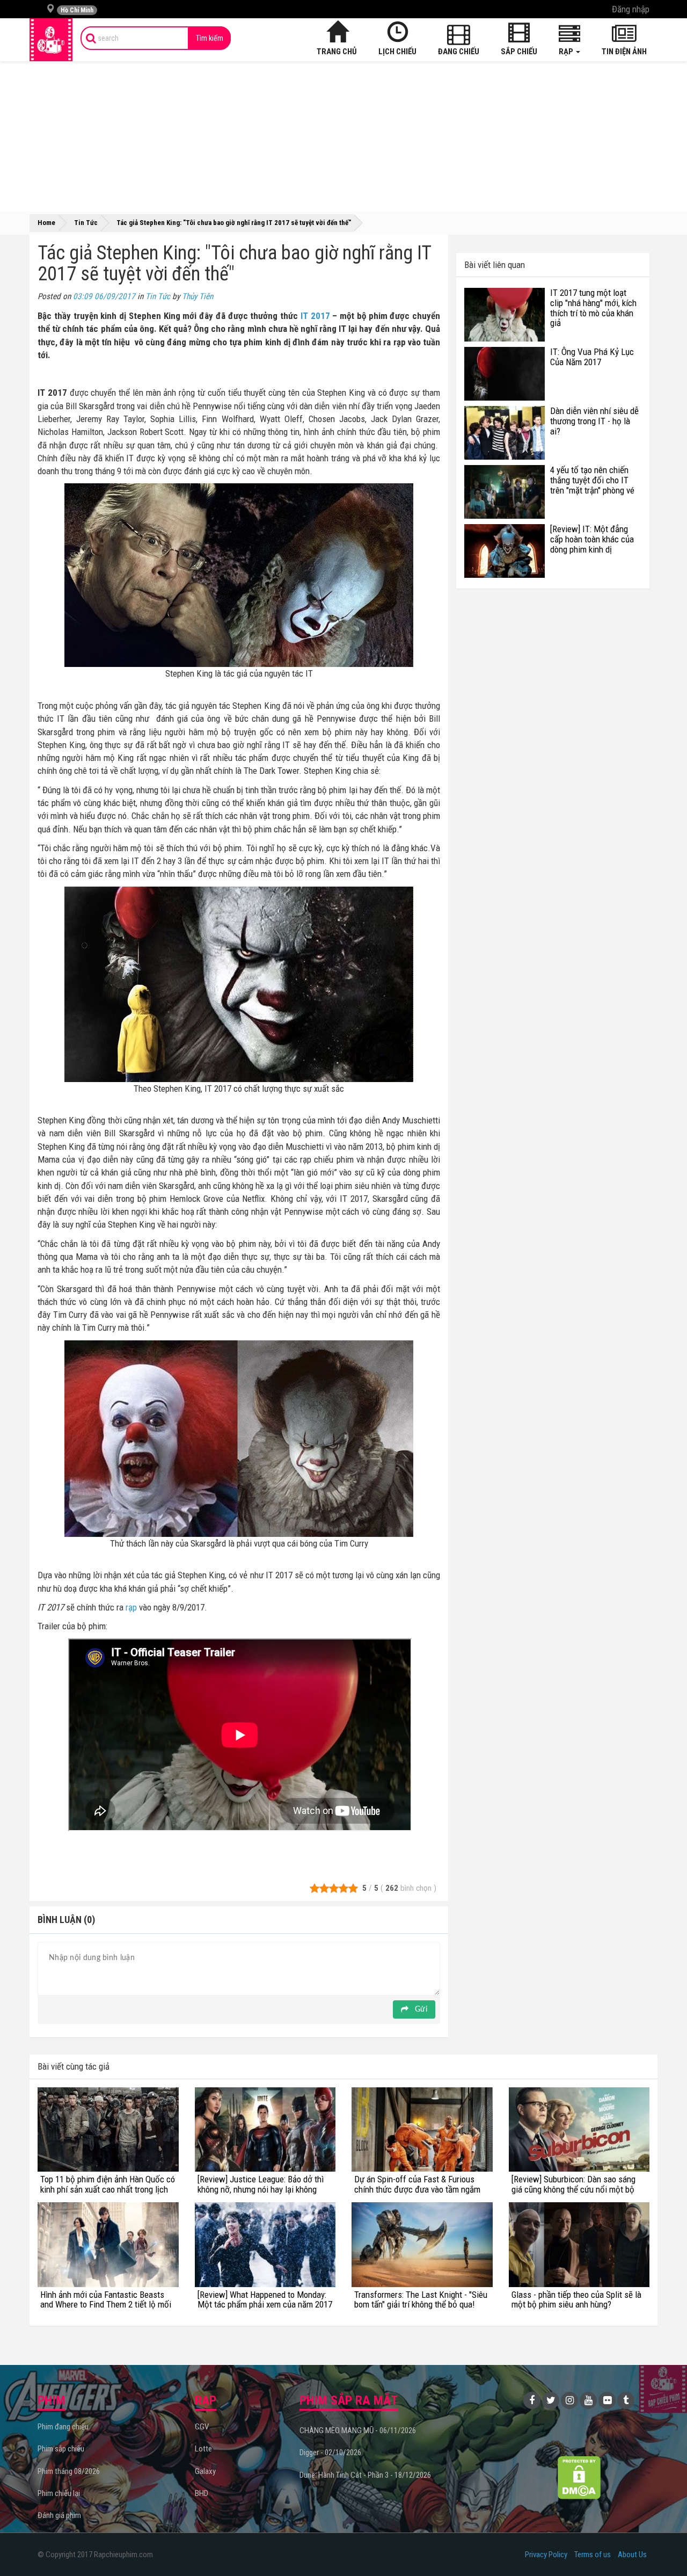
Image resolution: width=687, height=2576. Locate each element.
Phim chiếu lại (59, 2493)
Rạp (567, 52)
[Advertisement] (343, 136)
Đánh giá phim (59, 2515)
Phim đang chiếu (63, 2427)
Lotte (203, 2449)
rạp (131, 1607)
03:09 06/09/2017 (104, 296)
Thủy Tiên (198, 296)
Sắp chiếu (519, 52)
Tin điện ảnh (624, 52)
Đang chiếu (459, 52)
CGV (202, 2427)
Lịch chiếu (397, 52)
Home (46, 223)
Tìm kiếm (210, 38)
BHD (202, 2493)
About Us (632, 2555)
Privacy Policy (546, 2555)
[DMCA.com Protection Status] (579, 2477)
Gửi (420, 2009)
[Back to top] (662, 2546)
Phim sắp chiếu (61, 2449)
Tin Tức (158, 296)
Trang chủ (337, 52)
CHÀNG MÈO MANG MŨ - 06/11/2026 (358, 2430)
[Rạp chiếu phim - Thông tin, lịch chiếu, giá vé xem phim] (51, 40)
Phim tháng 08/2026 (69, 2471)
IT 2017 (315, 316)
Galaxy (205, 2471)
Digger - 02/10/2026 (330, 2452)
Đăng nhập (631, 9)
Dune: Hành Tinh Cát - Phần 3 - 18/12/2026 (365, 2475)
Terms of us (593, 2555)
